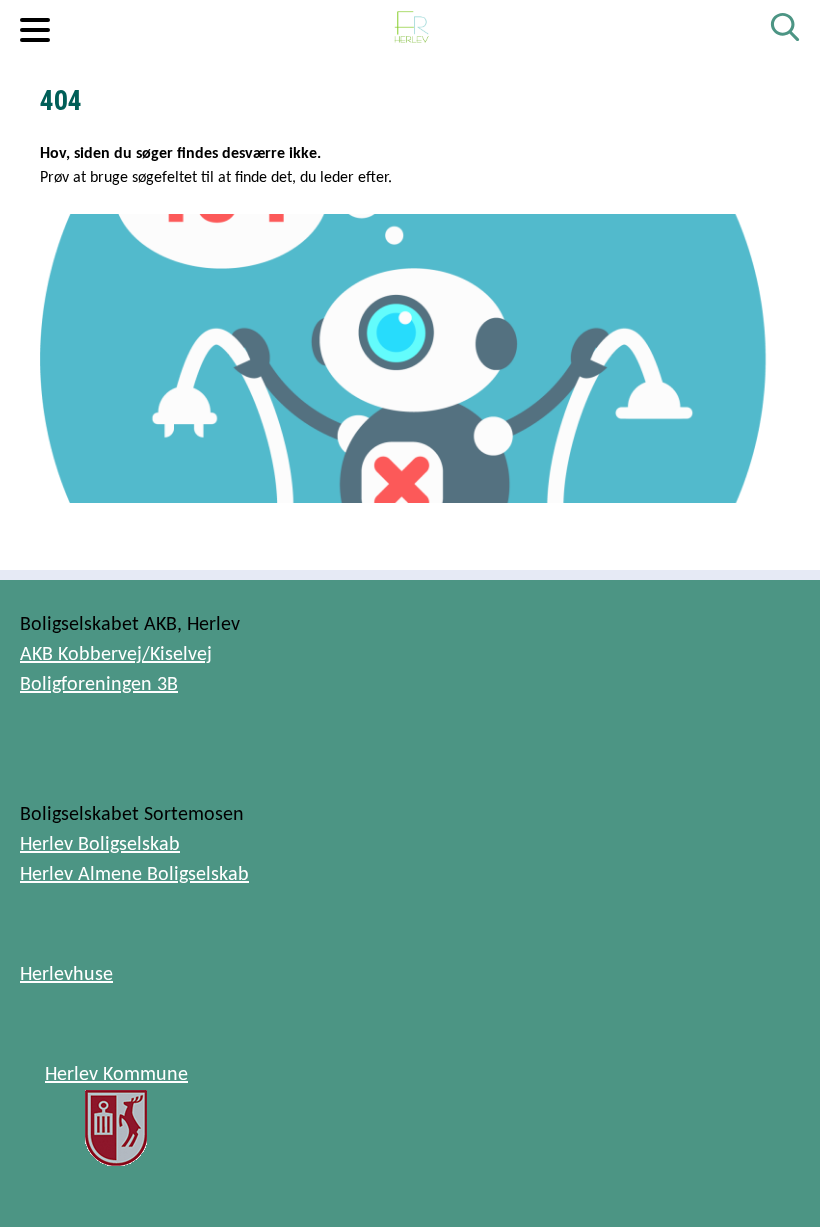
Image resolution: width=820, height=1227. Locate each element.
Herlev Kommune (116, 1075)
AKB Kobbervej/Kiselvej (116, 655)
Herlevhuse (66, 975)
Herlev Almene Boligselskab (134, 875)
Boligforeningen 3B (99, 685)
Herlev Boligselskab (100, 845)
